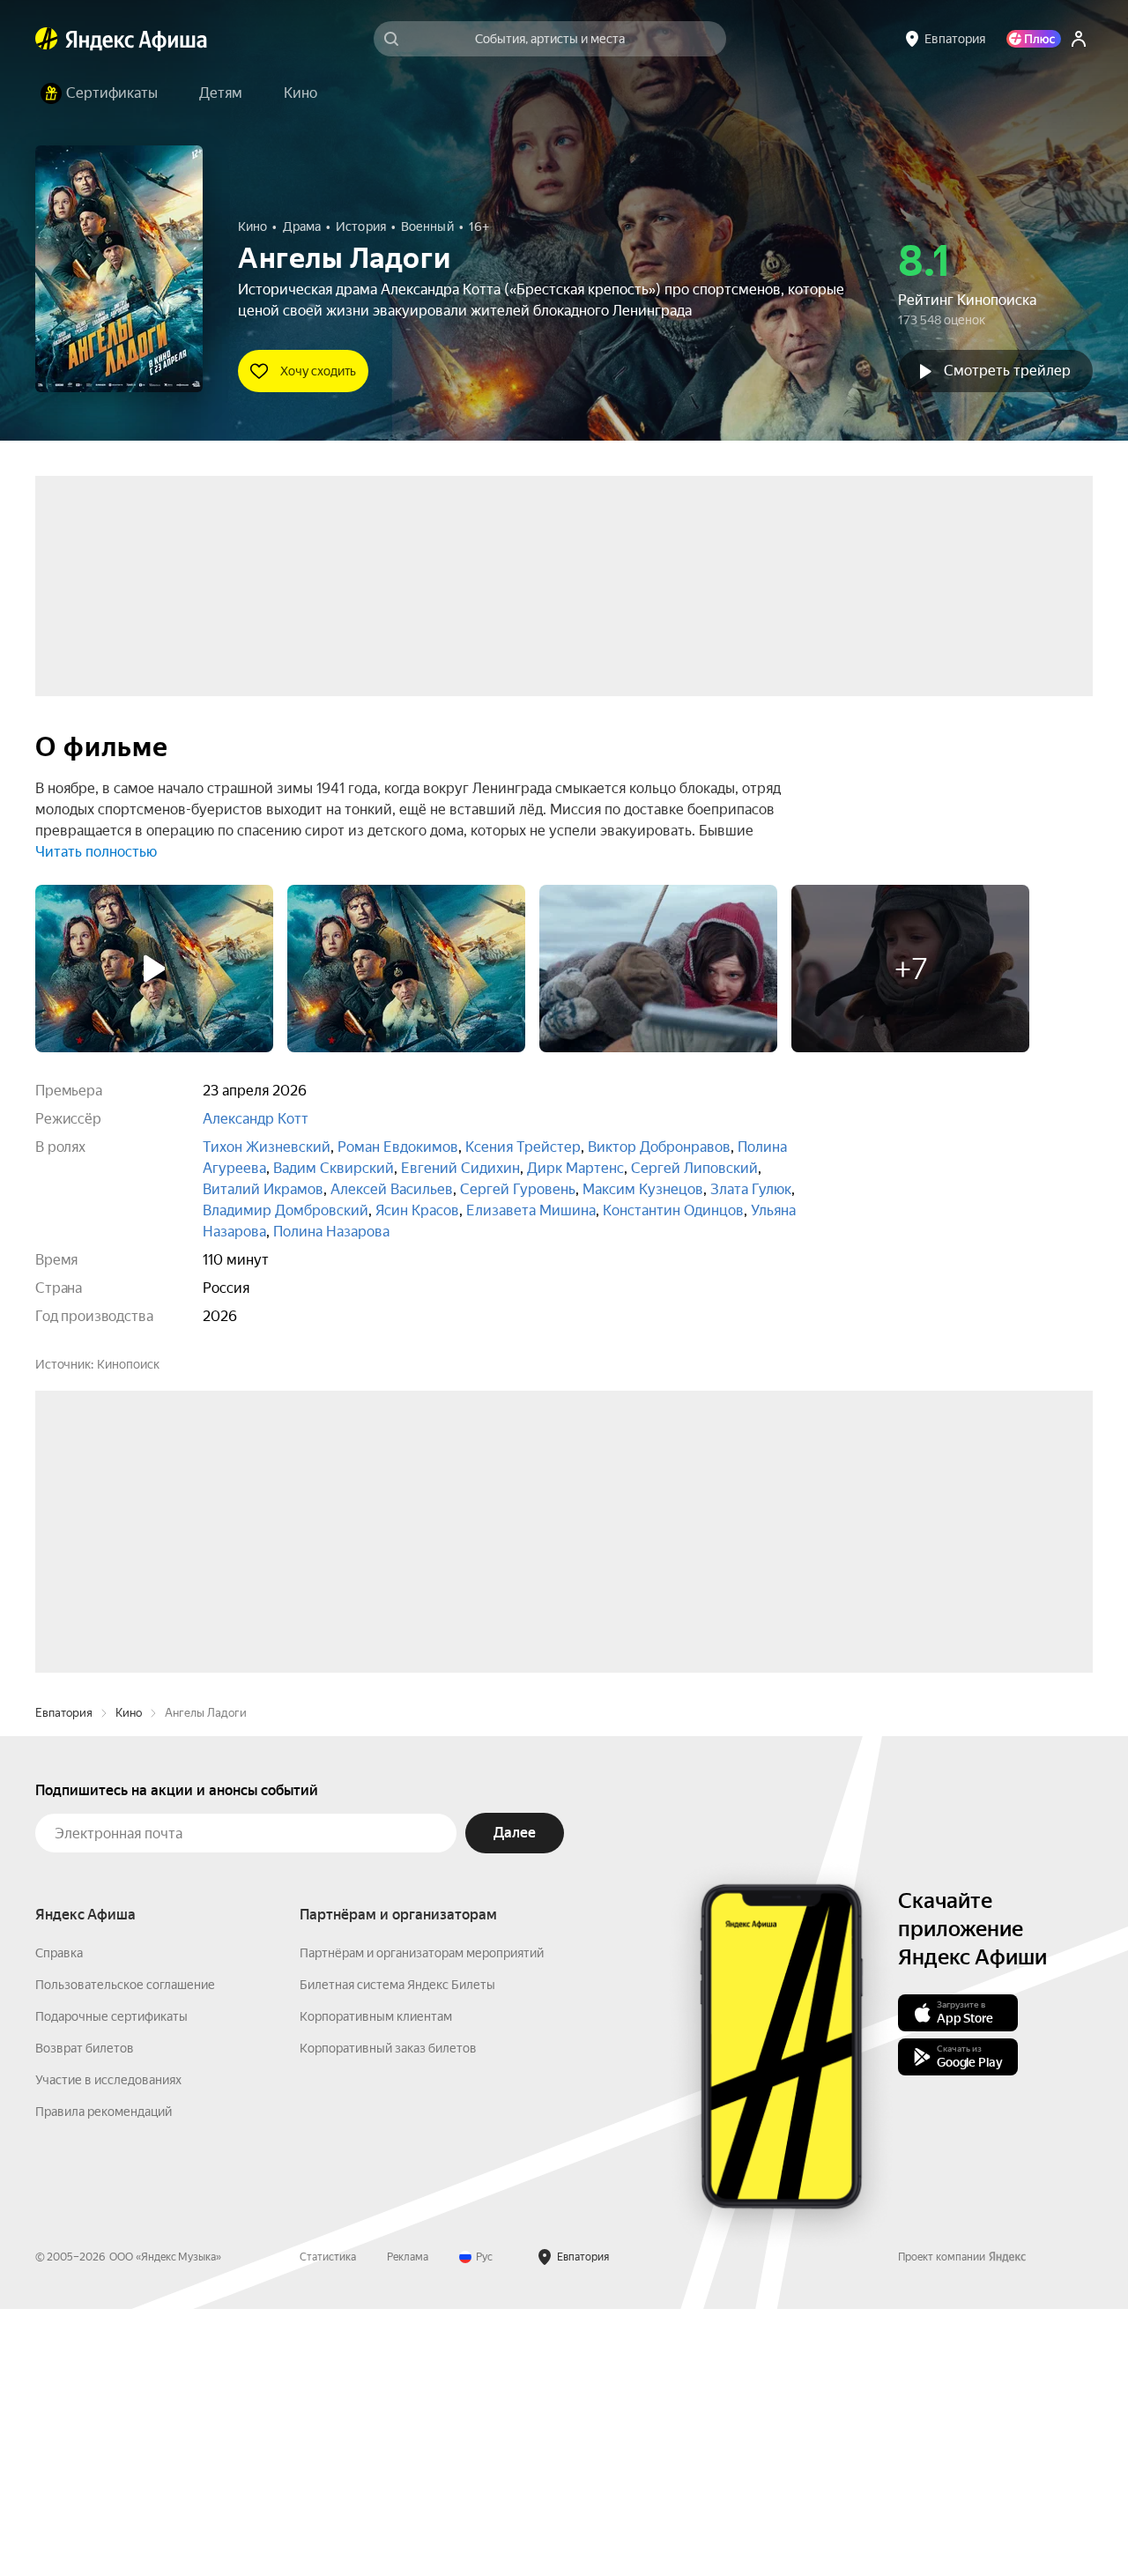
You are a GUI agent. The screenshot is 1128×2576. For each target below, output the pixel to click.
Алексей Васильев (392, 1189)
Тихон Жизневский (267, 1147)
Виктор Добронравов (659, 1147)
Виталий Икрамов (263, 1189)
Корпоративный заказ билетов (388, 2315)
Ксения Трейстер (523, 1147)
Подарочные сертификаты (111, 2283)
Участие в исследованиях (108, 2347)
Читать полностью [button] (96, 852)
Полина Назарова (331, 1232)
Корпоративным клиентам (376, 2283)
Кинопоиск (128, 1364)
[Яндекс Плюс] (1034, 39)
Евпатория (64, 1980)
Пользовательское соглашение (125, 2252)
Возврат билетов (85, 2315)
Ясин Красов (417, 1210)
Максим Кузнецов (643, 1189)
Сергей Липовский (694, 1168)
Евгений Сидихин (460, 1168)
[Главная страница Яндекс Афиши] (47, 39)
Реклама (408, 2524)
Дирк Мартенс (575, 1168)
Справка (59, 2220)
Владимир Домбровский (286, 1210)
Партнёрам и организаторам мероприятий (422, 2220)
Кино (129, 1980)
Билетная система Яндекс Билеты (397, 2252)
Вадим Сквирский (334, 1168)
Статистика (328, 2524)
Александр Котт (256, 1119)
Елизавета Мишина (531, 1210)
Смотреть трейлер (1007, 371)
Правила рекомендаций (104, 2379)
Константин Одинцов (673, 1210)
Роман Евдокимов (398, 1147)
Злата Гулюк (751, 1189)
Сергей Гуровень (518, 1189)
